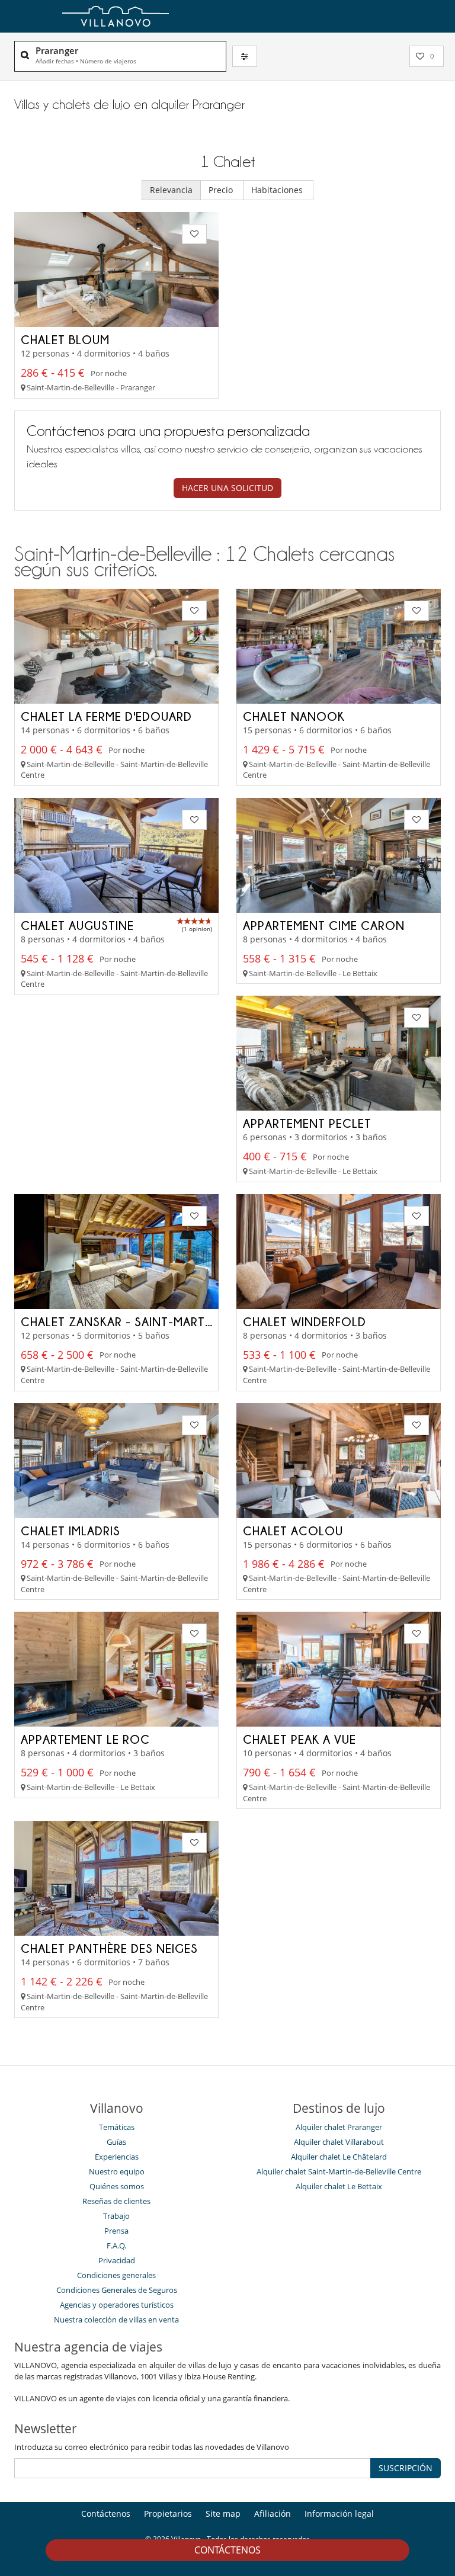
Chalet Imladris (71, 1531)
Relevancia (171, 190)
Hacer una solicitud (227, 488)
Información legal (339, 2514)
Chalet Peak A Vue (299, 1739)
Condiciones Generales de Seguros (117, 2290)
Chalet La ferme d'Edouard (106, 716)
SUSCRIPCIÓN (406, 2468)
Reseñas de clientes (116, 2201)
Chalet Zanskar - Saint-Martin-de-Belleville (162, 1321)
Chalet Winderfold (305, 1321)
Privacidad (117, 2260)
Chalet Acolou (293, 1531)
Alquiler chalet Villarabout (339, 2142)
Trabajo (116, 2216)
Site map (223, 2514)
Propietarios (168, 2514)
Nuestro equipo (117, 2171)
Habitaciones (278, 190)
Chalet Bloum (65, 339)
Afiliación (273, 2514)
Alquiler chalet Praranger (339, 2127)
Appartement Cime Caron (324, 925)
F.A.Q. (116, 2245)
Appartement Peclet (307, 1123)
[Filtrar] (245, 56)
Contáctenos (227, 2550)
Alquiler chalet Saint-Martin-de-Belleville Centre (339, 2171)
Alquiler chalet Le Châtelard (339, 2157)
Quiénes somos (117, 2186)
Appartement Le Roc (85, 1739)
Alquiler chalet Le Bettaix (339, 2186)
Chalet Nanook (294, 716)
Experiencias (117, 2157)
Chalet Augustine (77, 925)
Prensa (116, 2231)
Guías (116, 2142)
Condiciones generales (116, 2275)
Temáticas (117, 2127)
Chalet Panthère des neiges (109, 1948)
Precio (222, 190)
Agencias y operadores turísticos (117, 2305)
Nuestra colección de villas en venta (116, 2320)
